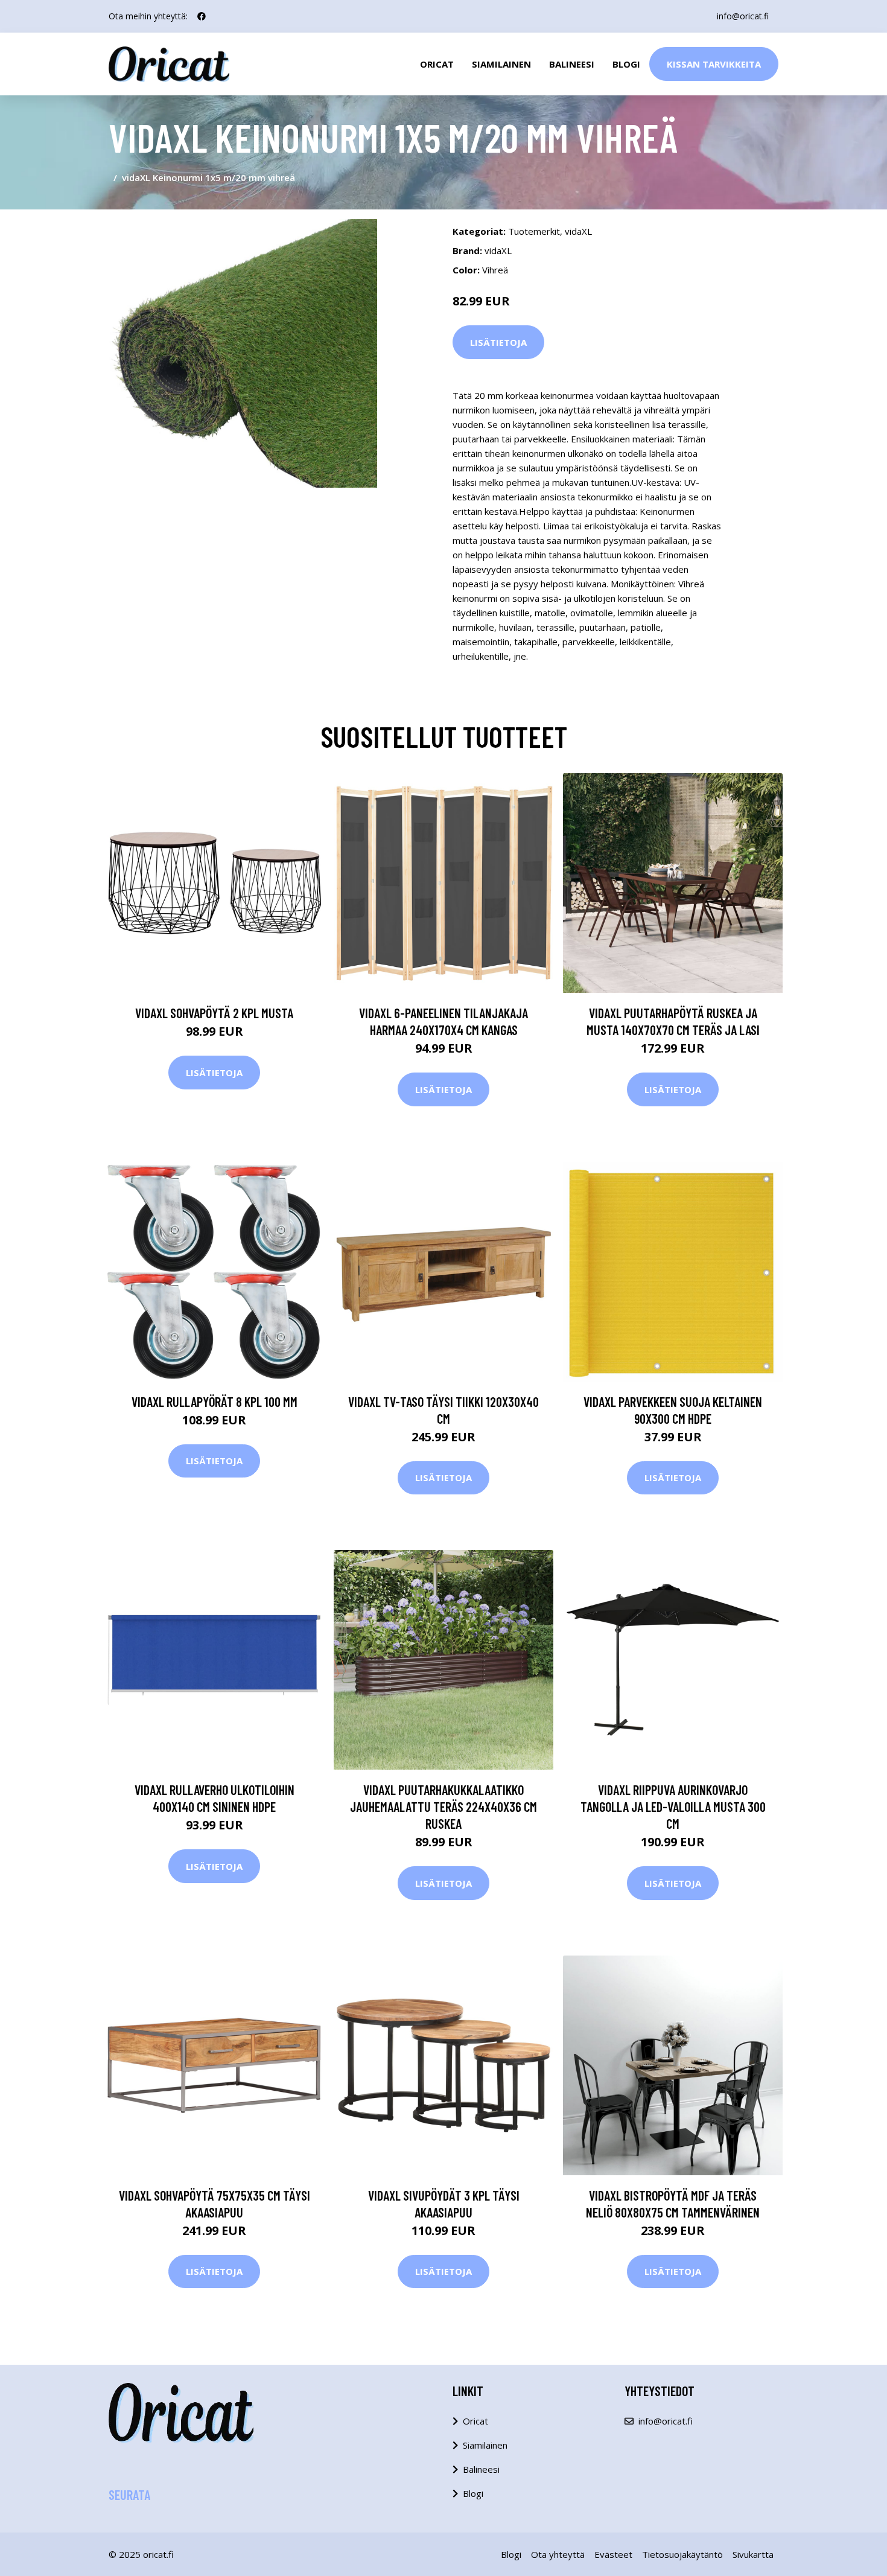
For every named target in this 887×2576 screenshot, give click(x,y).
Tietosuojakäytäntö (682, 2554)
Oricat (437, 64)
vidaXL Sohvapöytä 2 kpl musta (214, 1013)
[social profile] (202, 16)
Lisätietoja (498, 342)
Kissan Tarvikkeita (714, 64)
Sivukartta (753, 2554)
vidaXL (578, 231)
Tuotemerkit (534, 231)
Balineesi (572, 64)
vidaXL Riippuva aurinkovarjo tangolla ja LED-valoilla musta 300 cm (673, 1806)
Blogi (626, 64)
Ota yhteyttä (558, 2554)
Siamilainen (501, 64)
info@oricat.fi (743, 16)
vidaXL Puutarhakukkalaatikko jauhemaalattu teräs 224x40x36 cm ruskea (443, 1806)
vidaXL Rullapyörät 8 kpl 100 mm (215, 1401)
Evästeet (613, 2554)
